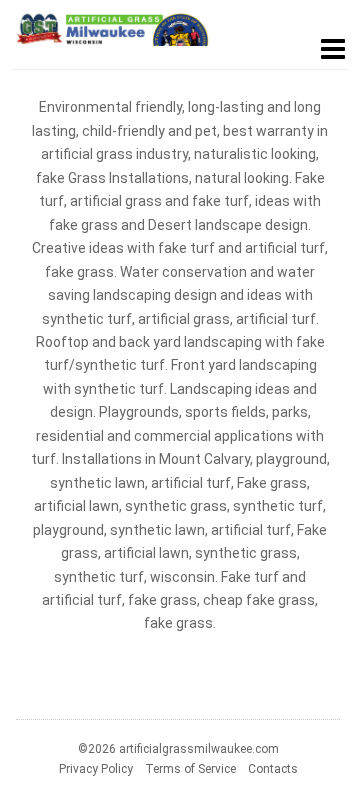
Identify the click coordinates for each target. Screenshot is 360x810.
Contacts (273, 769)
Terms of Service (190, 769)
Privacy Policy (96, 769)
